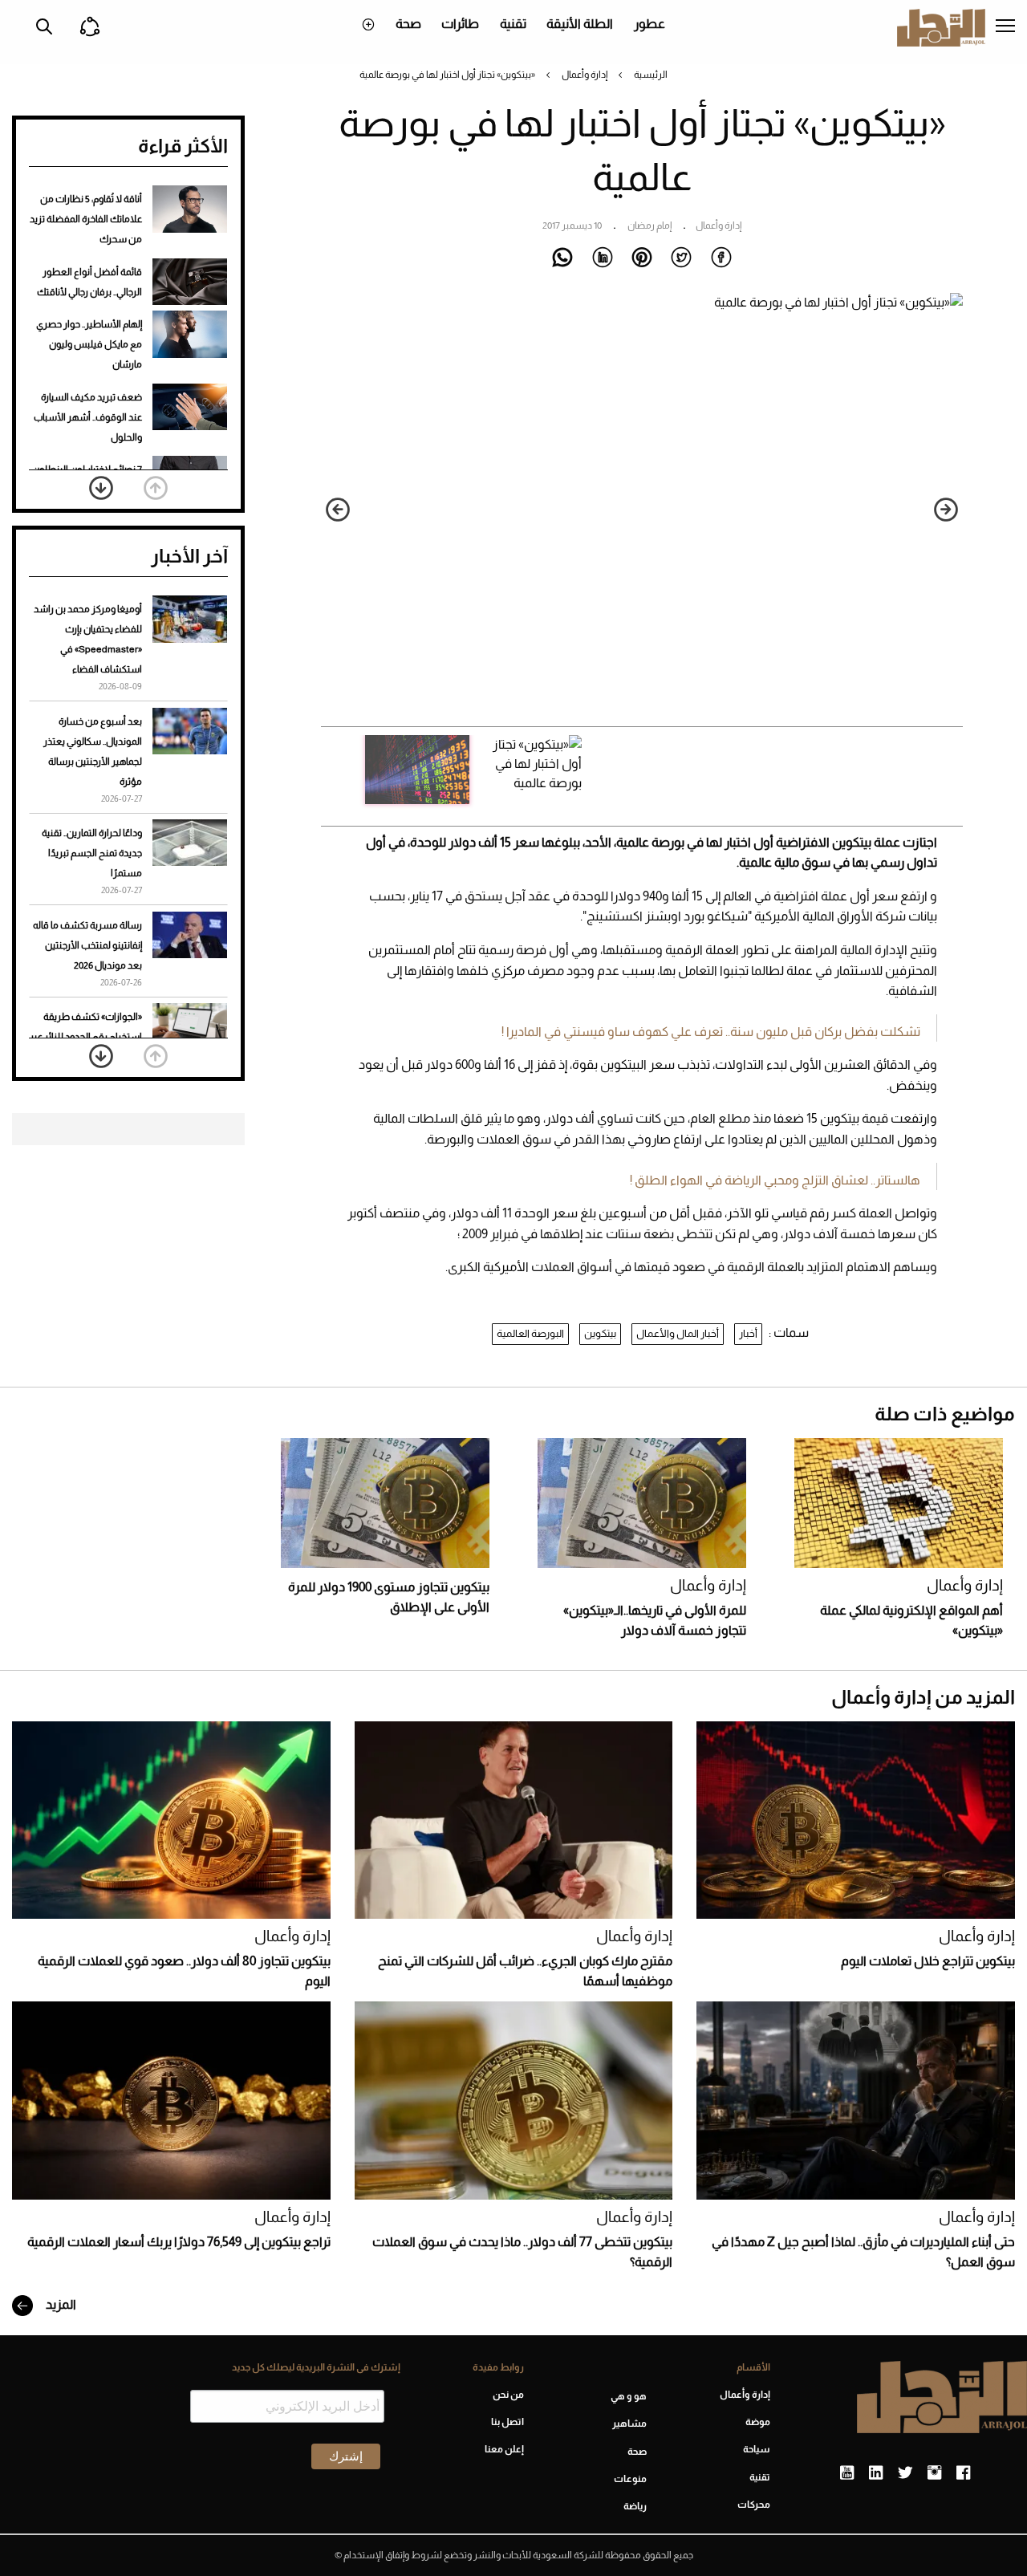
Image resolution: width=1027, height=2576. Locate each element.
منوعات (630, 2479)
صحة (408, 24)
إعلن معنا (504, 2449)
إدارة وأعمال (585, 75)
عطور (649, 24)
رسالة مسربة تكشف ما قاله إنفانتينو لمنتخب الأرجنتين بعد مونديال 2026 (87, 945)
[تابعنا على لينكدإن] (876, 2473)
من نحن (508, 2395)
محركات (754, 2505)
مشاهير (629, 2424)
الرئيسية (651, 75)
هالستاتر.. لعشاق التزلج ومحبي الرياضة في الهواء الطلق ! (775, 1180)
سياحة (757, 2449)
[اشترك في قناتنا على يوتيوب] (847, 2473)
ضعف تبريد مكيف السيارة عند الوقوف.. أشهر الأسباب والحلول (88, 417)
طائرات (460, 24)
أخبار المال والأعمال (678, 1333)
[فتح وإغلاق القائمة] (1005, 27)
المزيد (60, 2304)
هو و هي (629, 2396)
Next (338, 510)
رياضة (635, 2506)
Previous (946, 510)
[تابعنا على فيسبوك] (963, 2473)
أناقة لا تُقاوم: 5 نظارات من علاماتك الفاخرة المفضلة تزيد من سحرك (86, 219)
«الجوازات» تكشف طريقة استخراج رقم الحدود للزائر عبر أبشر (86, 1037)
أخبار (748, 1333)
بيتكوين (600, 1333)
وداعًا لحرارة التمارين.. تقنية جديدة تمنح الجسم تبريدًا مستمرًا (92, 853)
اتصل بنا (507, 2422)
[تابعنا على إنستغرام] (934, 2473)
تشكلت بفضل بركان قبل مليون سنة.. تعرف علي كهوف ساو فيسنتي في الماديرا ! (711, 1032)
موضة (758, 2422)
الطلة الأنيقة (580, 24)
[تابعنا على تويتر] (905, 2473)
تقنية (513, 24)
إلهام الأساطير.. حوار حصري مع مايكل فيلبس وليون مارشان (89, 344)
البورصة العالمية (530, 1333)
